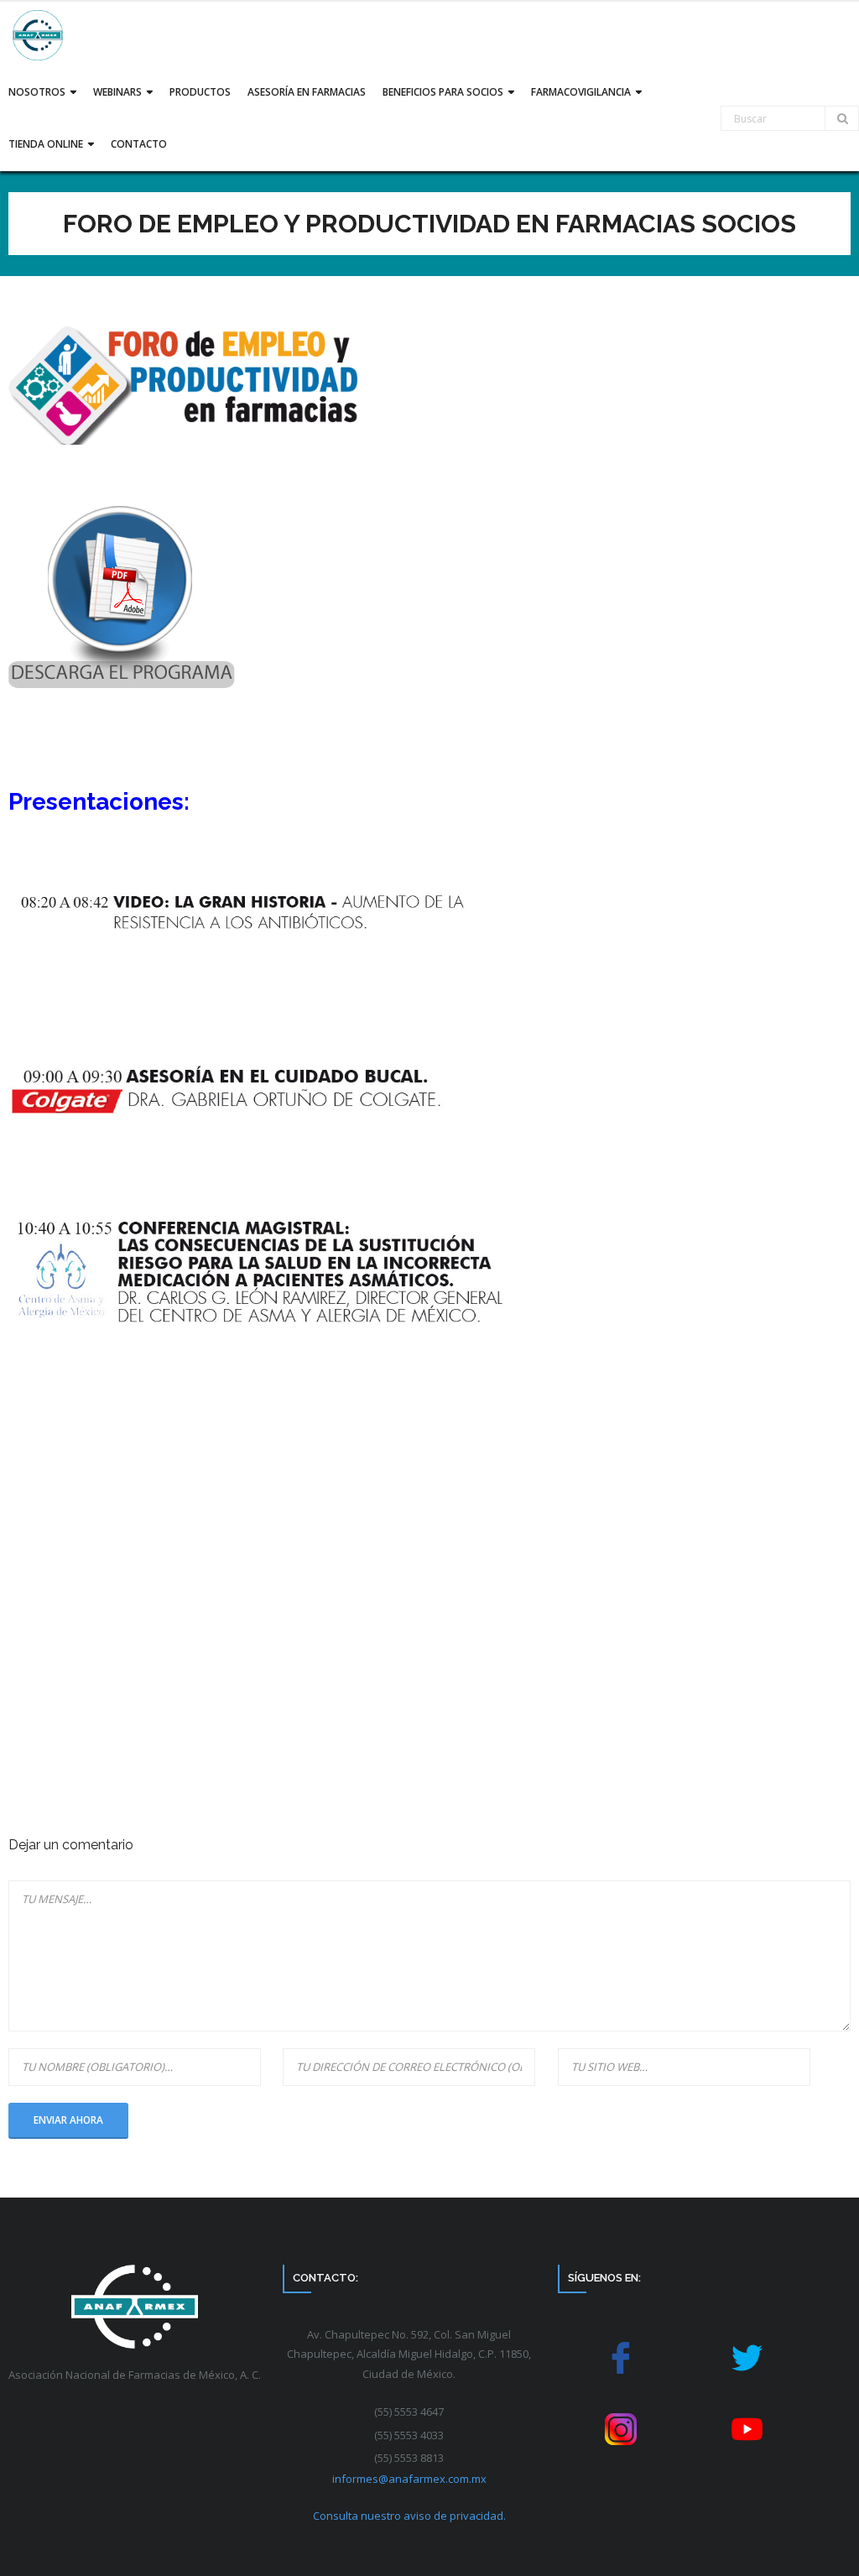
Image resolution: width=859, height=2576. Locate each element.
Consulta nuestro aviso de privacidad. (409, 2516)
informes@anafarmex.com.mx (409, 2479)
